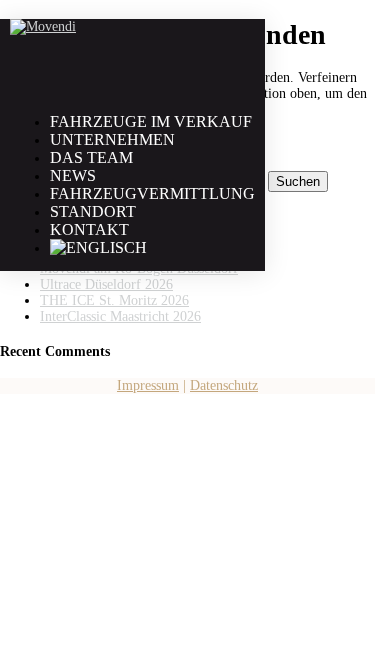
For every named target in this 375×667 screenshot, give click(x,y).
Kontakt (89, 229)
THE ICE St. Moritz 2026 (114, 300)
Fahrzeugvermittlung (152, 193)
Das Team (91, 157)
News (73, 175)
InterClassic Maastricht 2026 (120, 316)
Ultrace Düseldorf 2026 (106, 284)
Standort (93, 211)
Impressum (148, 385)
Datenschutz (224, 385)
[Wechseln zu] (98, 247)
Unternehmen (112, 139)
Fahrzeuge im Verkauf (151, 121)
